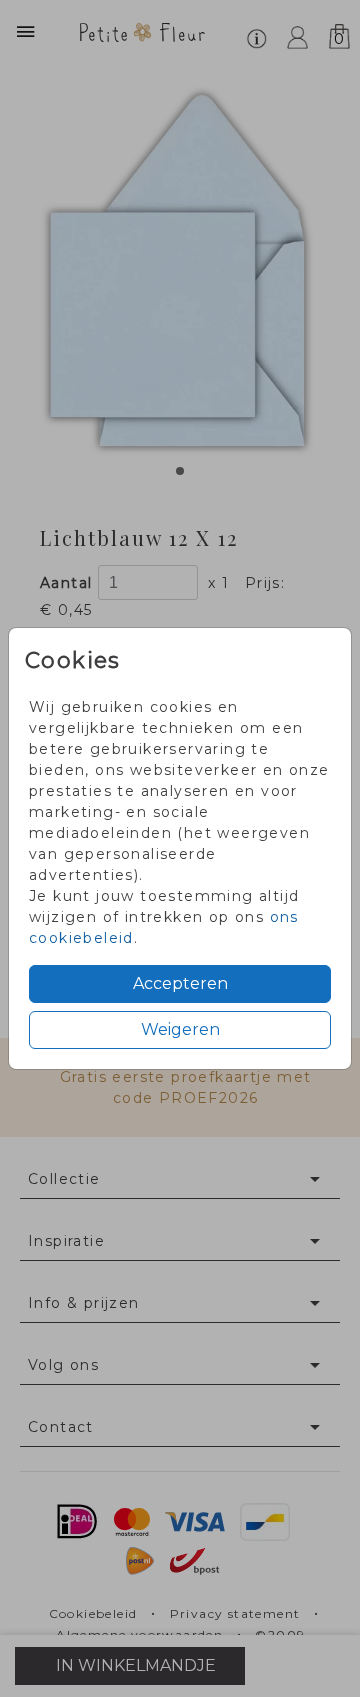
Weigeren (180, 1029)
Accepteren (180, 983)
